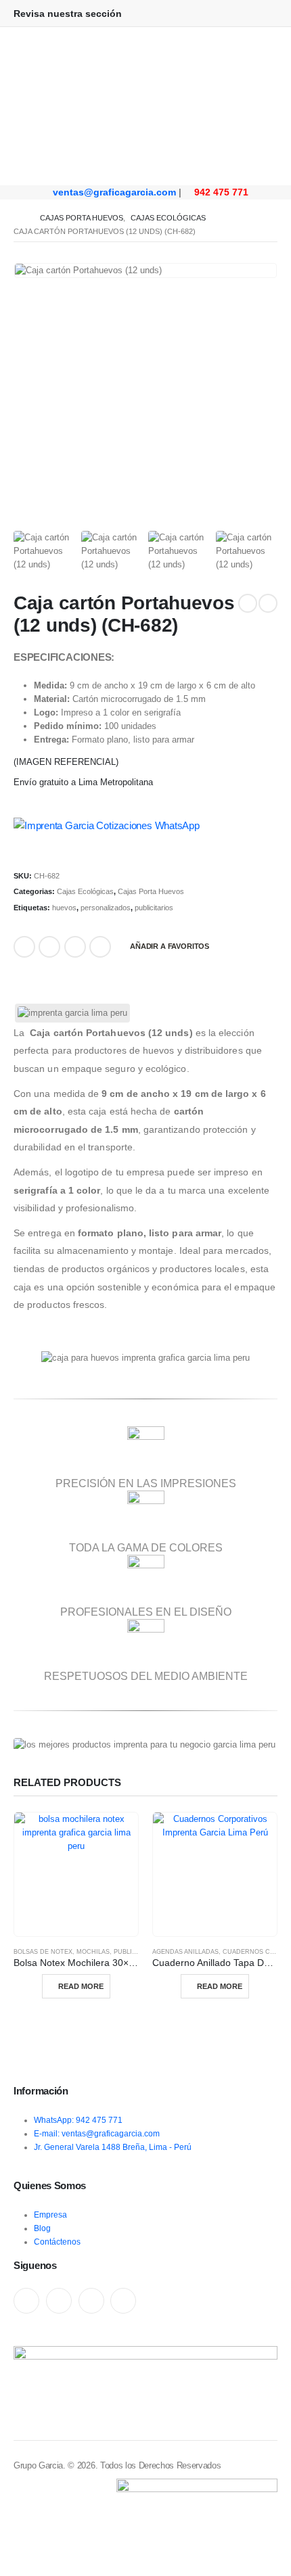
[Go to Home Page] (17, 218)
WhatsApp (100, 947)
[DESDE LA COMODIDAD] (145, 156)
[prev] (248, 603)
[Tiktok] (123, 2301)
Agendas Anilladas (185, 1952)
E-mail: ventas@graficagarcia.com (97, 2133)
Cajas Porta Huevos (151, 891)
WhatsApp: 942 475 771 (78, 2120)
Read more (81, 1986)
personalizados (106, 908)
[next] (268, 603)
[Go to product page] (76, 1874)
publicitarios (154, 908)
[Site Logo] (145, 77)
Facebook (24, 947)
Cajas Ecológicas (85, 891)
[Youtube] (59, 2301)
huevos (64, 908)
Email (75, 947)
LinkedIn (49, 947)
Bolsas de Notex (43, 1952)
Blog (42, 2228)
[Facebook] (26, 2301)
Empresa (50, 2215)
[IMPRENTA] (145, 147)
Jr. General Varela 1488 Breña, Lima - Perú (113, 2147)
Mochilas (93, 1952)
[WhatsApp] (91, 2301)
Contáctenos (57, 2242)
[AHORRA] (145, 165)
